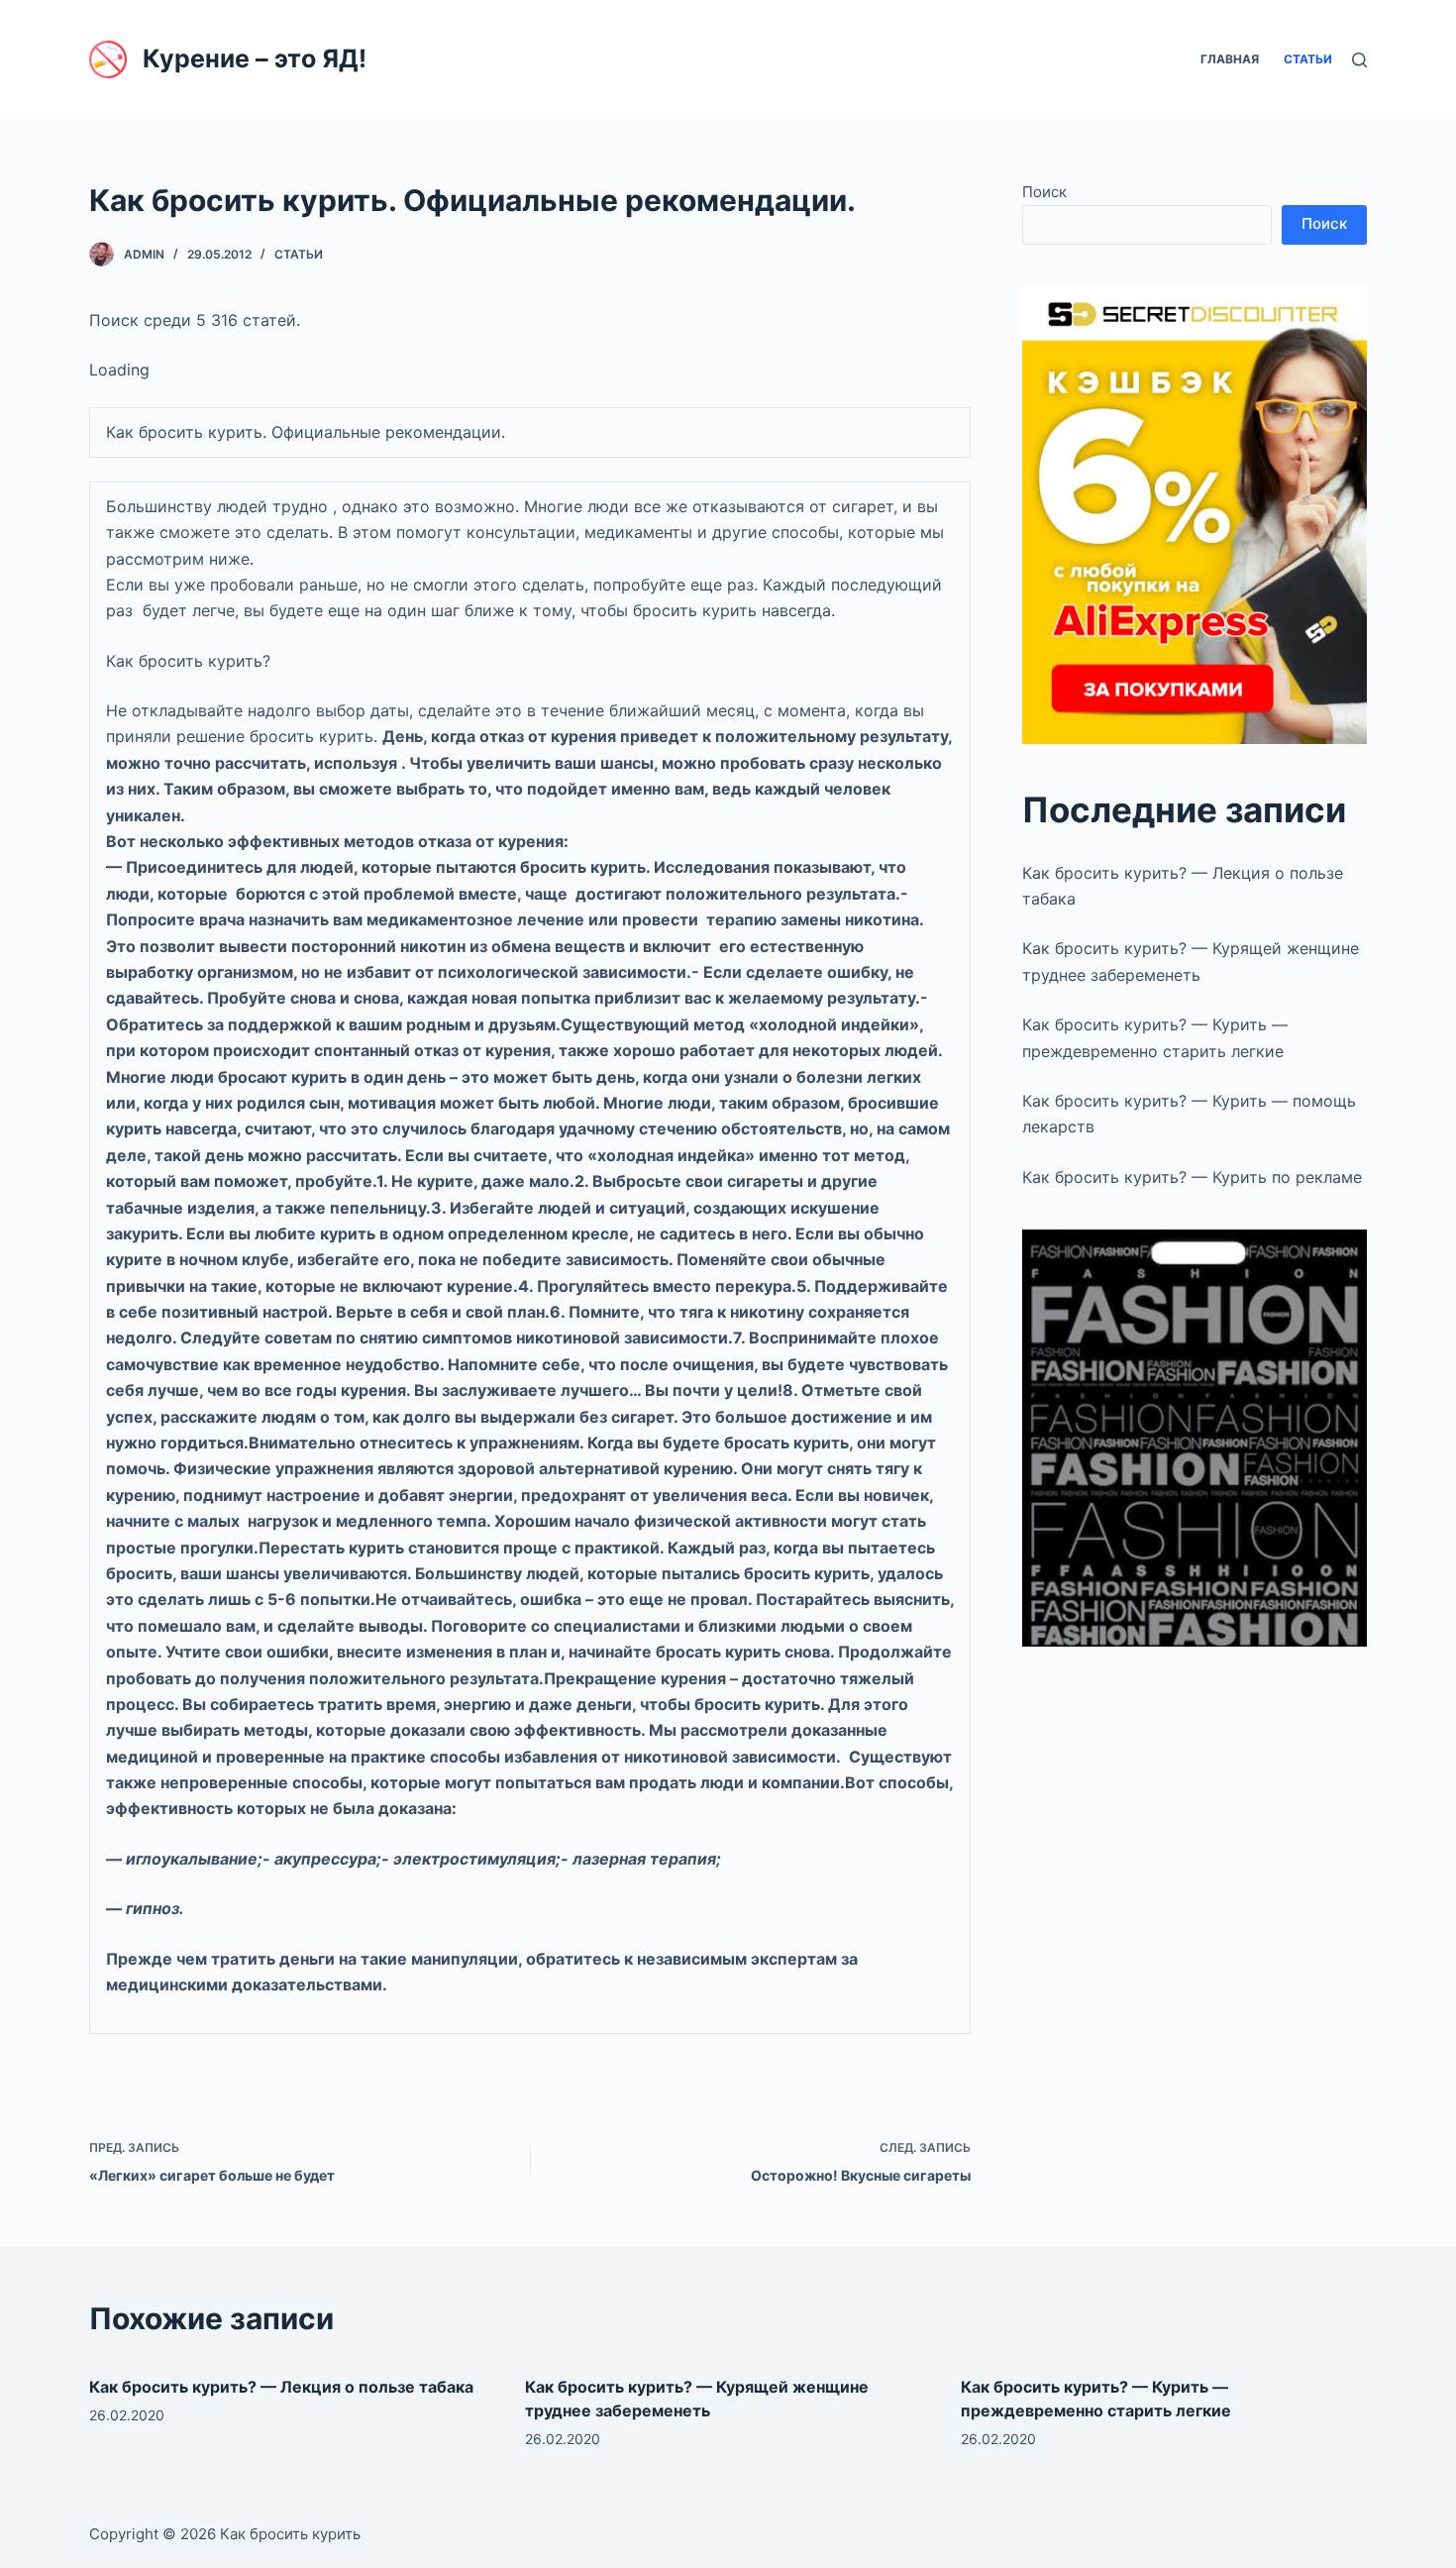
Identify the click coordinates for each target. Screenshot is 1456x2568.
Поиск (1044, 192)
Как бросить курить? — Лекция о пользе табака (281, 2387)
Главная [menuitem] (1230, 59)
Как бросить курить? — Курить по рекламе (1192, 1177)
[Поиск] (1359, 60)
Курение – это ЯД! (255, 58)
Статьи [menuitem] (1308, 59)
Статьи (299, 254)
